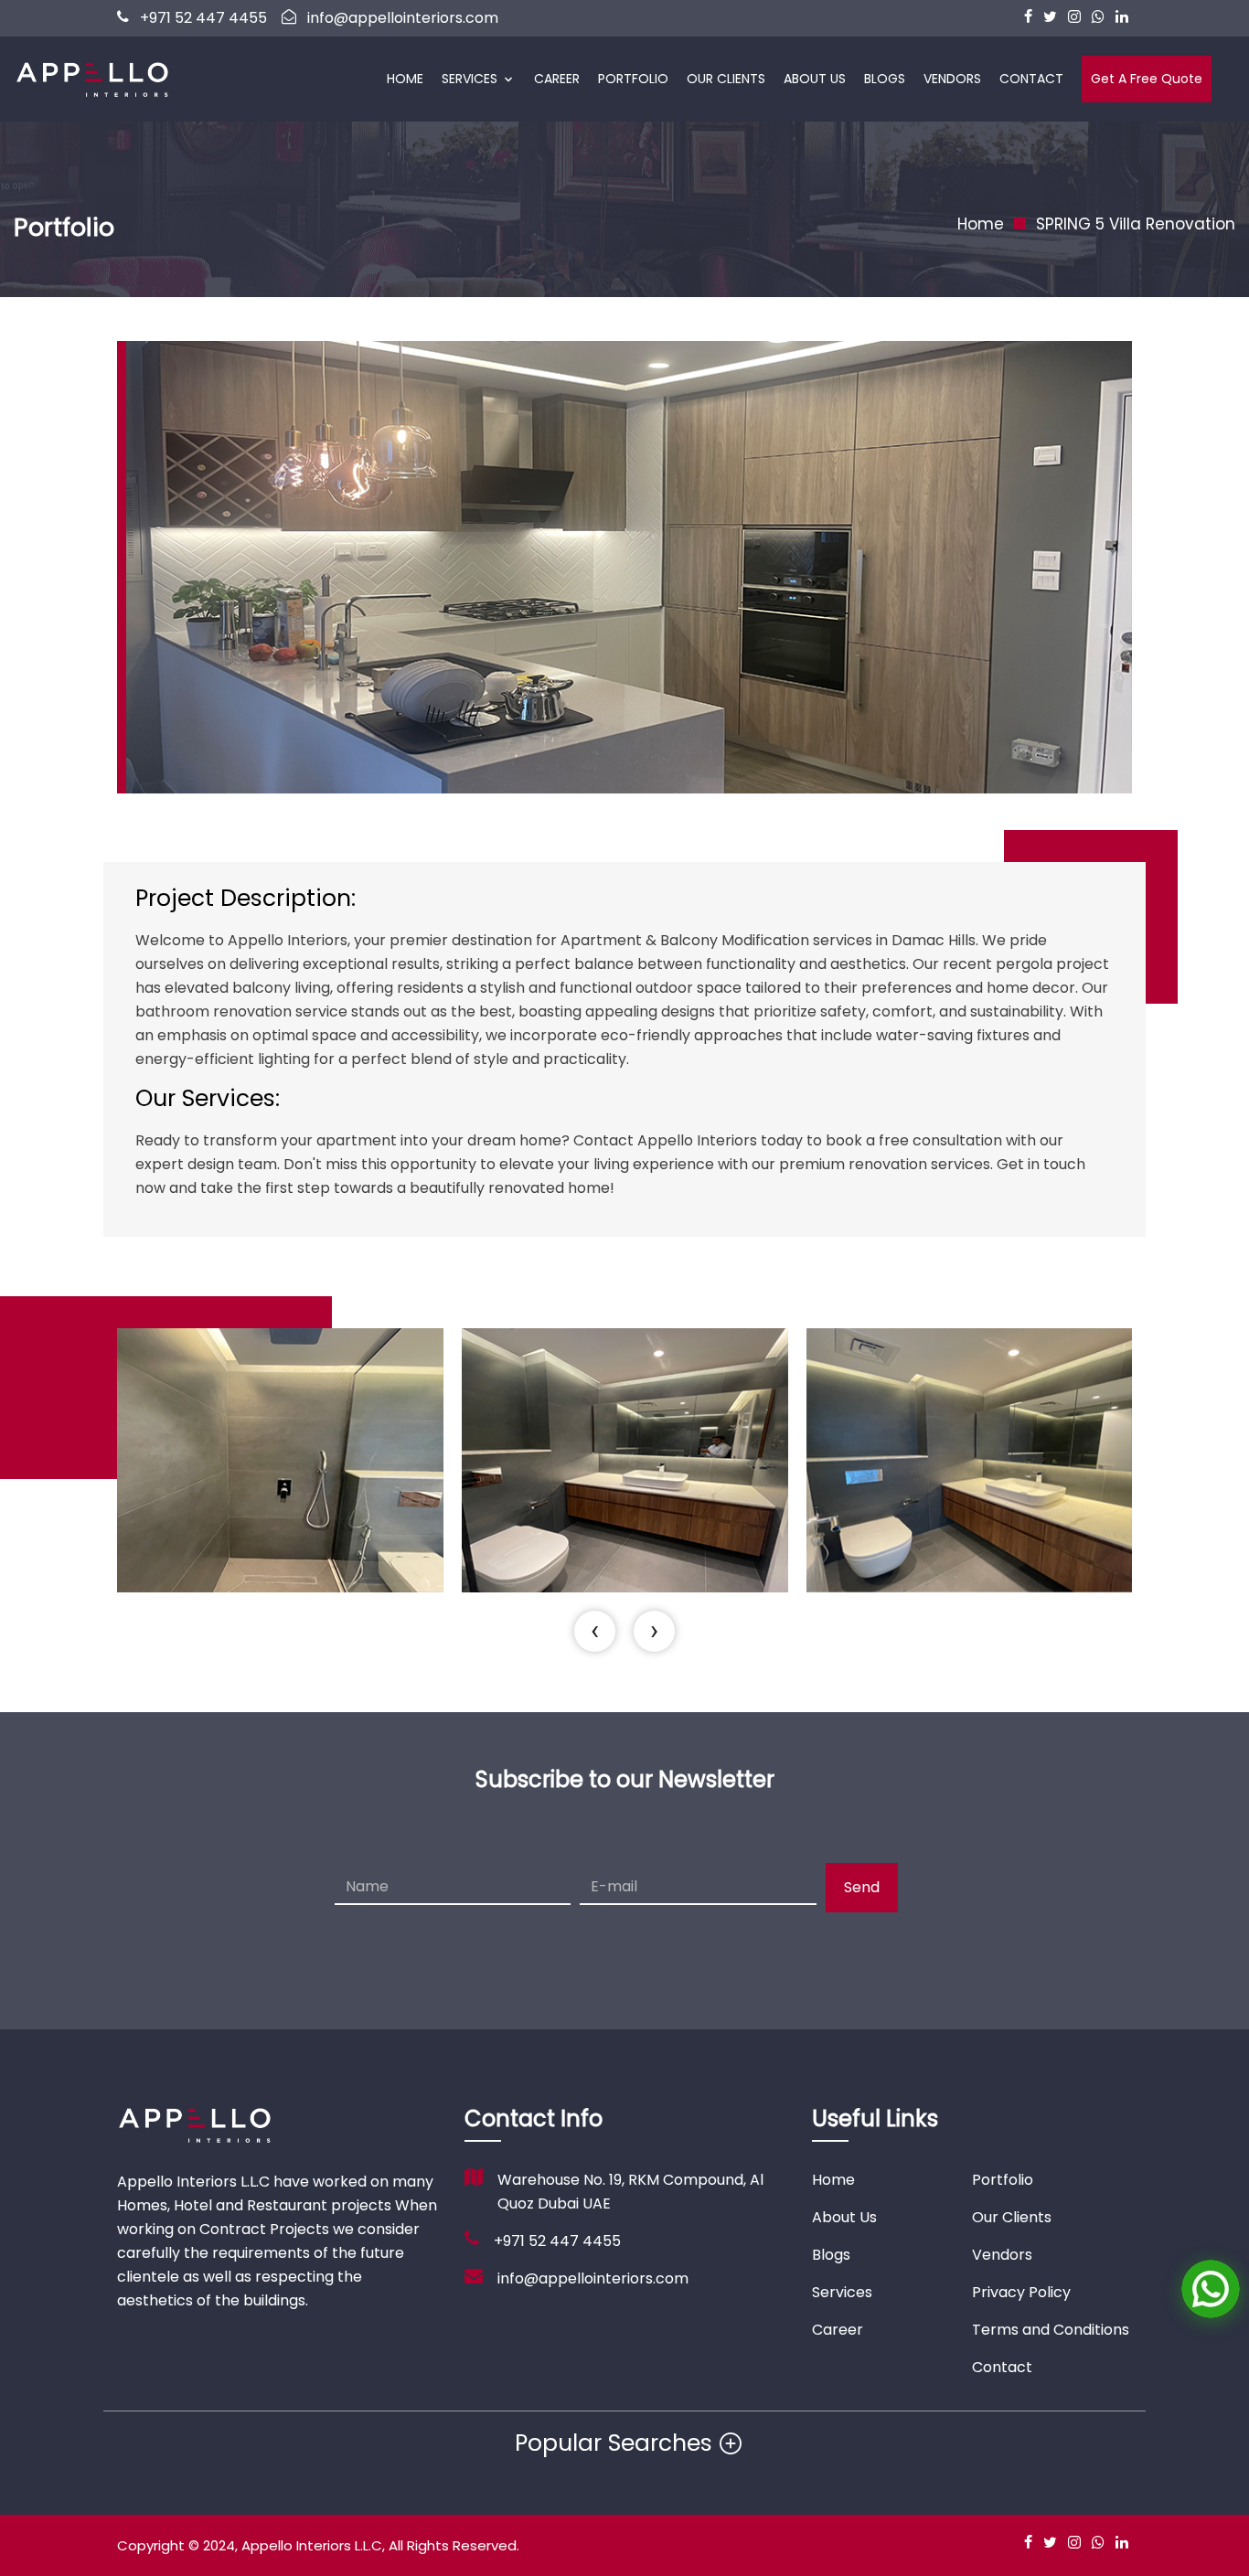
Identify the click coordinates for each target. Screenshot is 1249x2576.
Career (557, 79)
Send (862, 1887)
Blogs (885, 79)
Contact (1031, 79)
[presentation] (595, 1631)
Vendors (952, 79)
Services (470, 79)
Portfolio (633, 79)
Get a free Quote (1147, 79)
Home (405, 79)
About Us (815, 79)
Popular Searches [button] (614, 2443)
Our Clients (726, 79)
